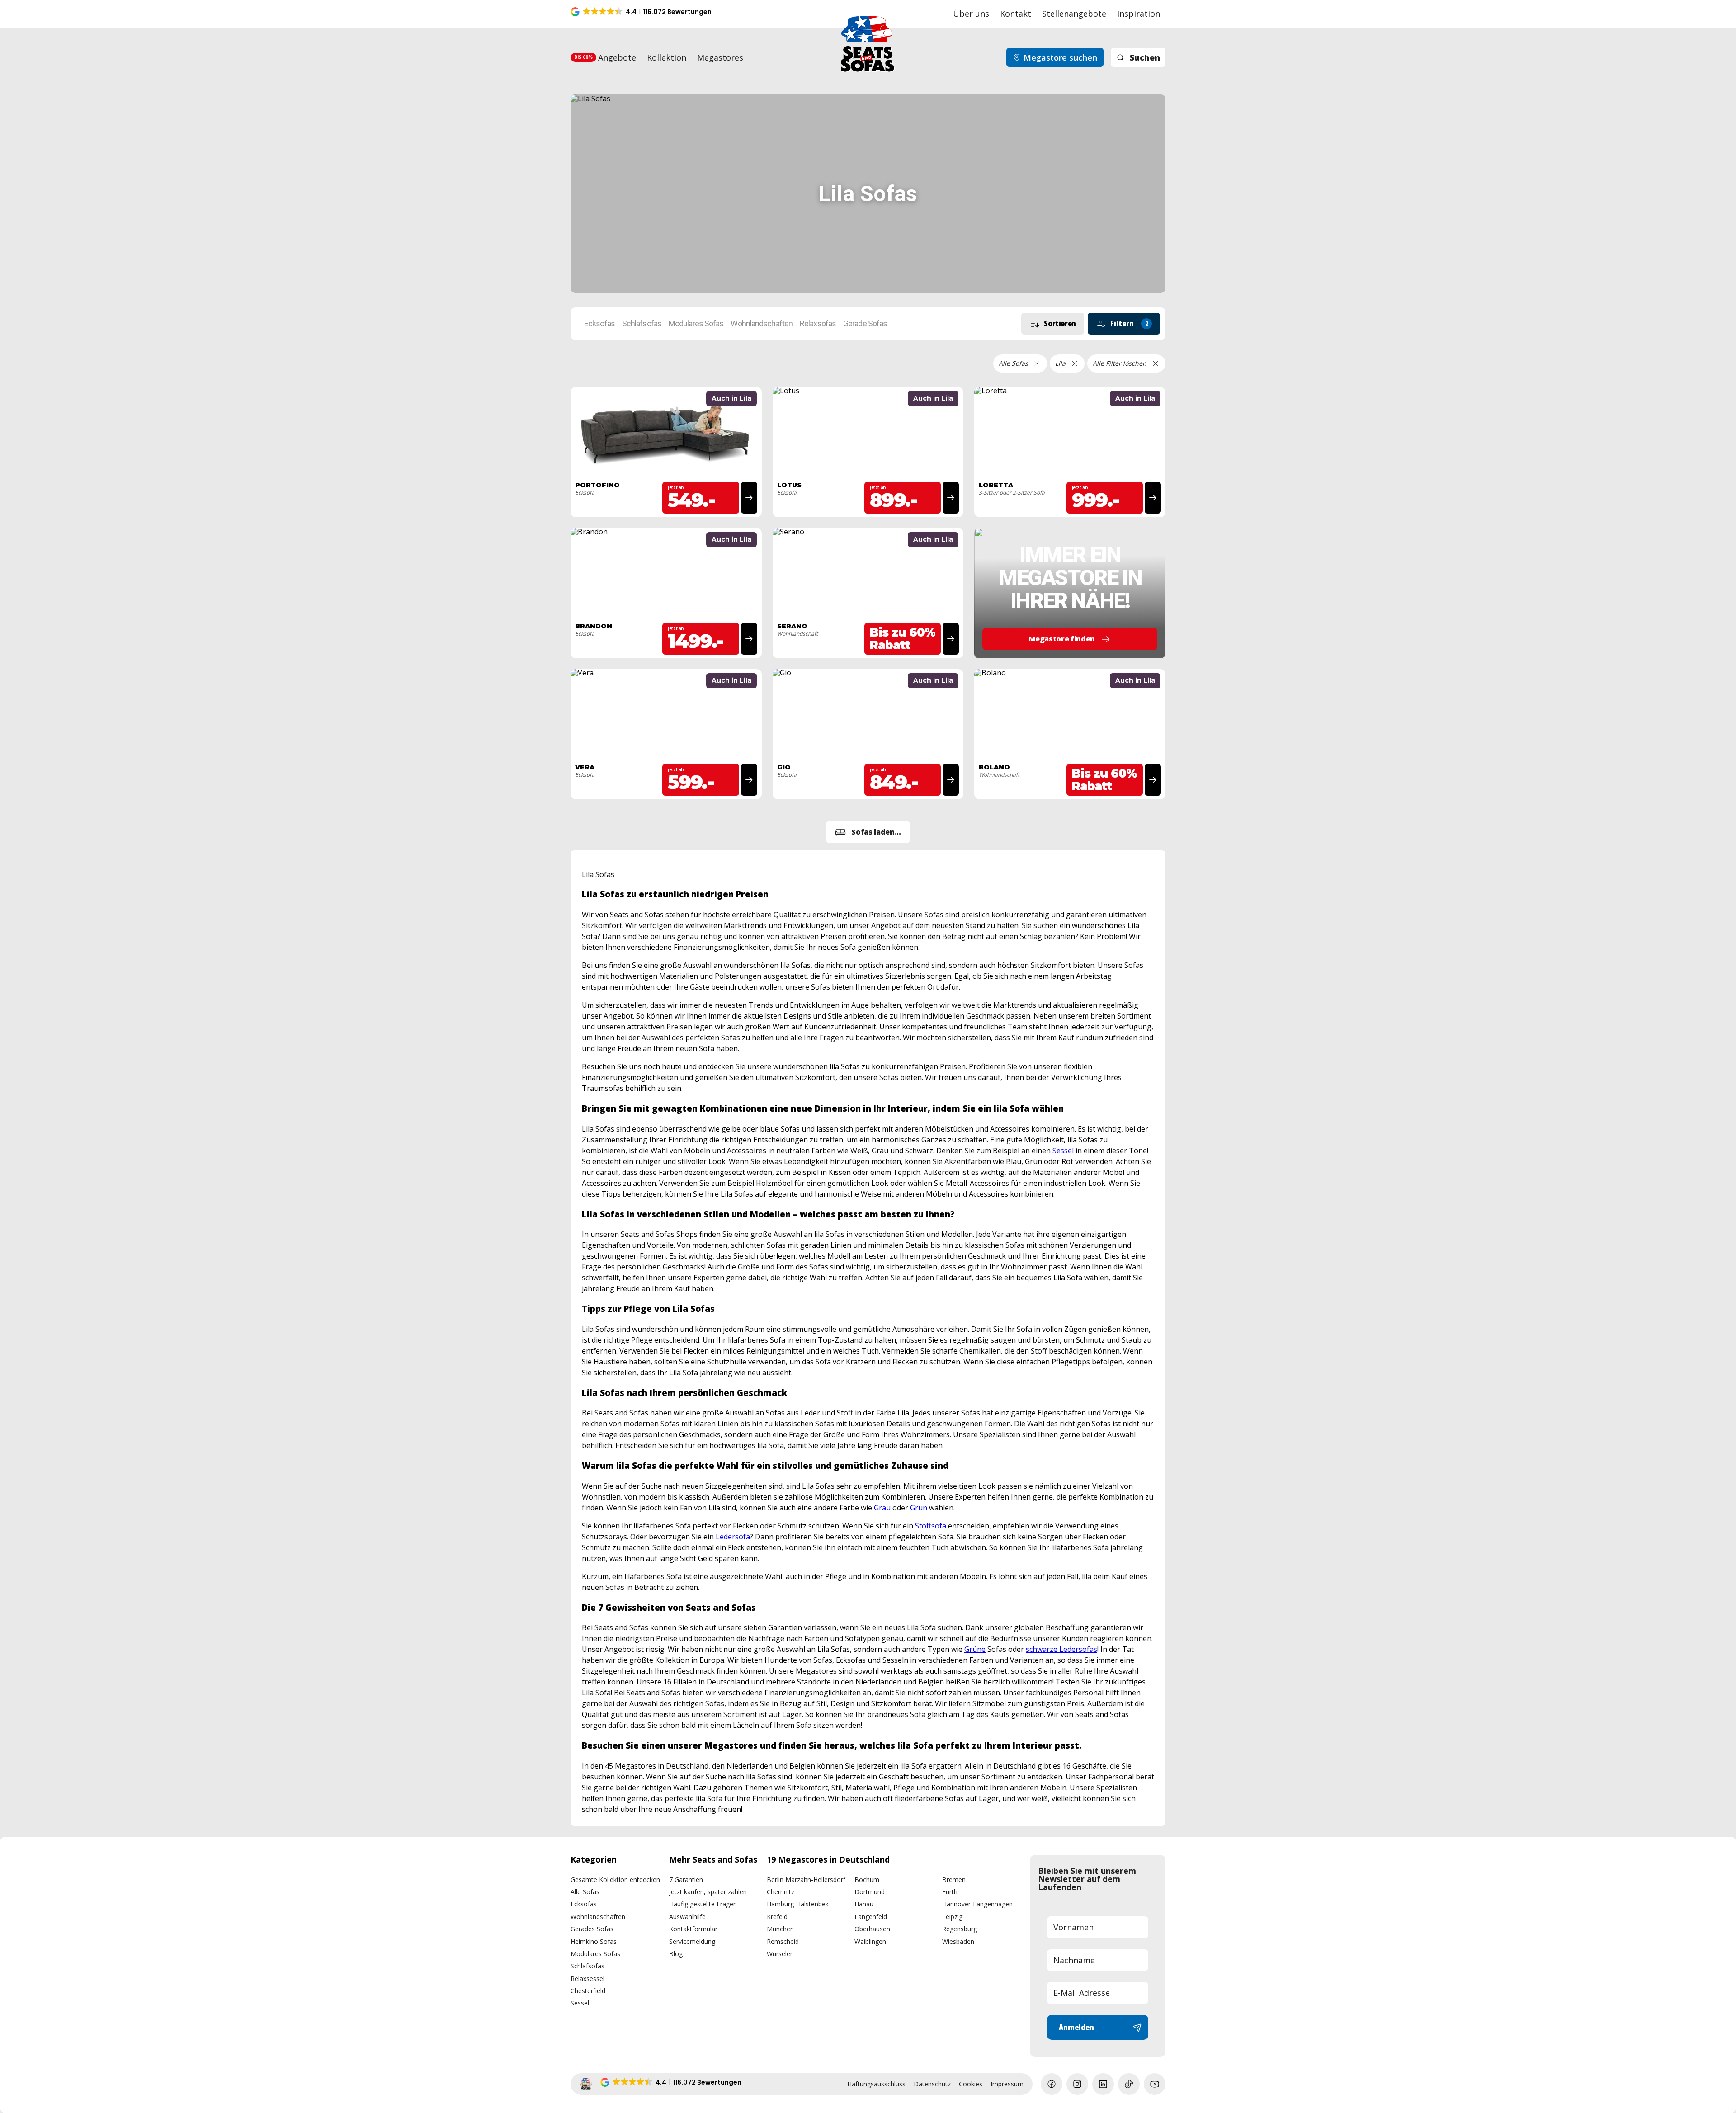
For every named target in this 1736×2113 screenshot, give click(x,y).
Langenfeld (871, 1917)
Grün (919, 1508)
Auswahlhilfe (687, 1917)
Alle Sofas (585, 1892)
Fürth (950, 1892)
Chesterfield (588, 1991)
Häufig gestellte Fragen (703, 1904)
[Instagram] (1077, 2084)
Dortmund (870, 1892)
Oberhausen (872, 1929)
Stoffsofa (931, 1526)
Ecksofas (599, 324)
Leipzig (952, 1917)
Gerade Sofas (865, 324)
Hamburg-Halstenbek (798, 1904)
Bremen (954, 1880)
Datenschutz (932, 2084)
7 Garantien (686, 1880)
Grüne (975, 1649)
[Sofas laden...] (868, 832)
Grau (882, 1508)
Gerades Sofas (592, 1929)
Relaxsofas (818, 324)
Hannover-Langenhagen (977, 1904)
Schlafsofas (642, 324)
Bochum (867, 1880)
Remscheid (783, 1941)
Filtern (1129, 323)
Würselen (780, 1954)
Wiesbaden (958, 1941)
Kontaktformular (693, 1929)
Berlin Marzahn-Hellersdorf (806, 1880)
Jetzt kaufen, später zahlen (708, 1892)
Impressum (1007, 2084)
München (780, 1929)
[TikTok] (1129, 2084)
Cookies (971, 2084)
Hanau (864, 1904)
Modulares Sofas (696, 324)
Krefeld (777, 1917)
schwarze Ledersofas (1061, 1649)
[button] (642, 12)
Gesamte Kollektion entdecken (615, 1880)
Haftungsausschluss (876, 2084)
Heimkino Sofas (594, 1941)
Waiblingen (870, 1941)
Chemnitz (781, 1892)
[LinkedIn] (1103, 2084)
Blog (676, 1954)
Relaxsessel (587, 1979)
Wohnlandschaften (762, 324)
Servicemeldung (692, 1941)
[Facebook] (1052, 2084)
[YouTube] (1155, 2084)
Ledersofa (733, 1537)
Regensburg (960, 1929)
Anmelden (1076, 2027)
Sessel (1063, 1151)
